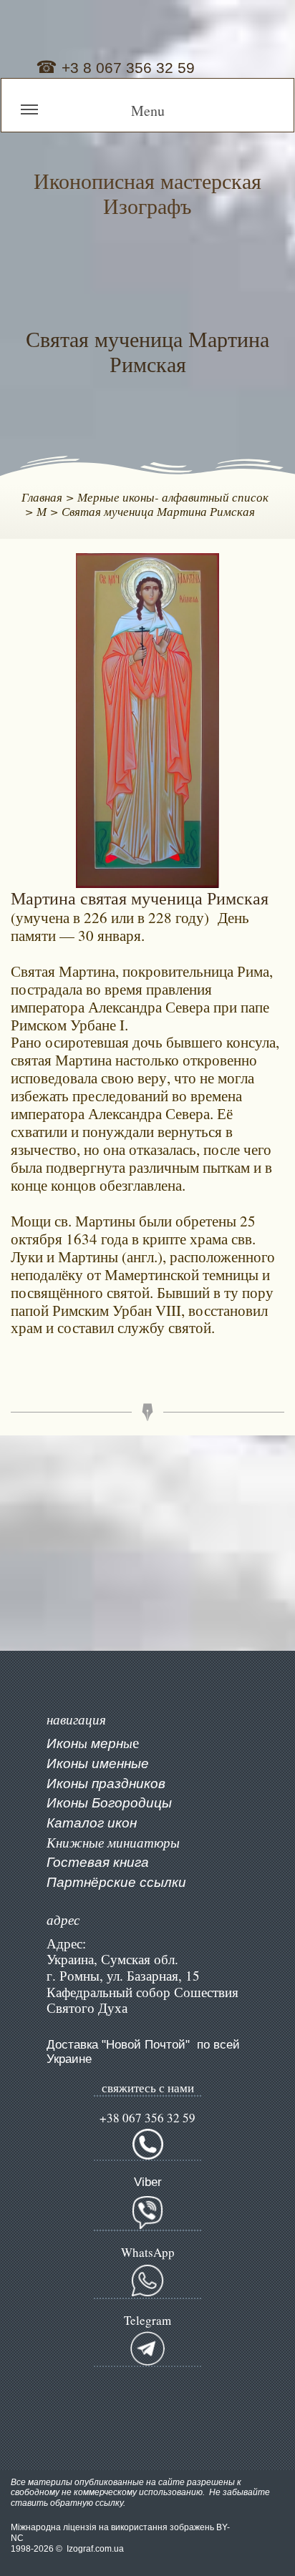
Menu (148, 111)
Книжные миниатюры (113, 1843)
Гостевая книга (98, 1862)
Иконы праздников (106, 1784)
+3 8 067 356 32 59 (126, 68)
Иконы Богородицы (109, 1803)
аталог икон (96, 1823)
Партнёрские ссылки (116, 1882)
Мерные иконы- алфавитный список (173, 497)
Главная (42, 497)
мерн (105, 1743)
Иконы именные (98, 1763)
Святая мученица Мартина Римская (158, 511)
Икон (62, 1743)
